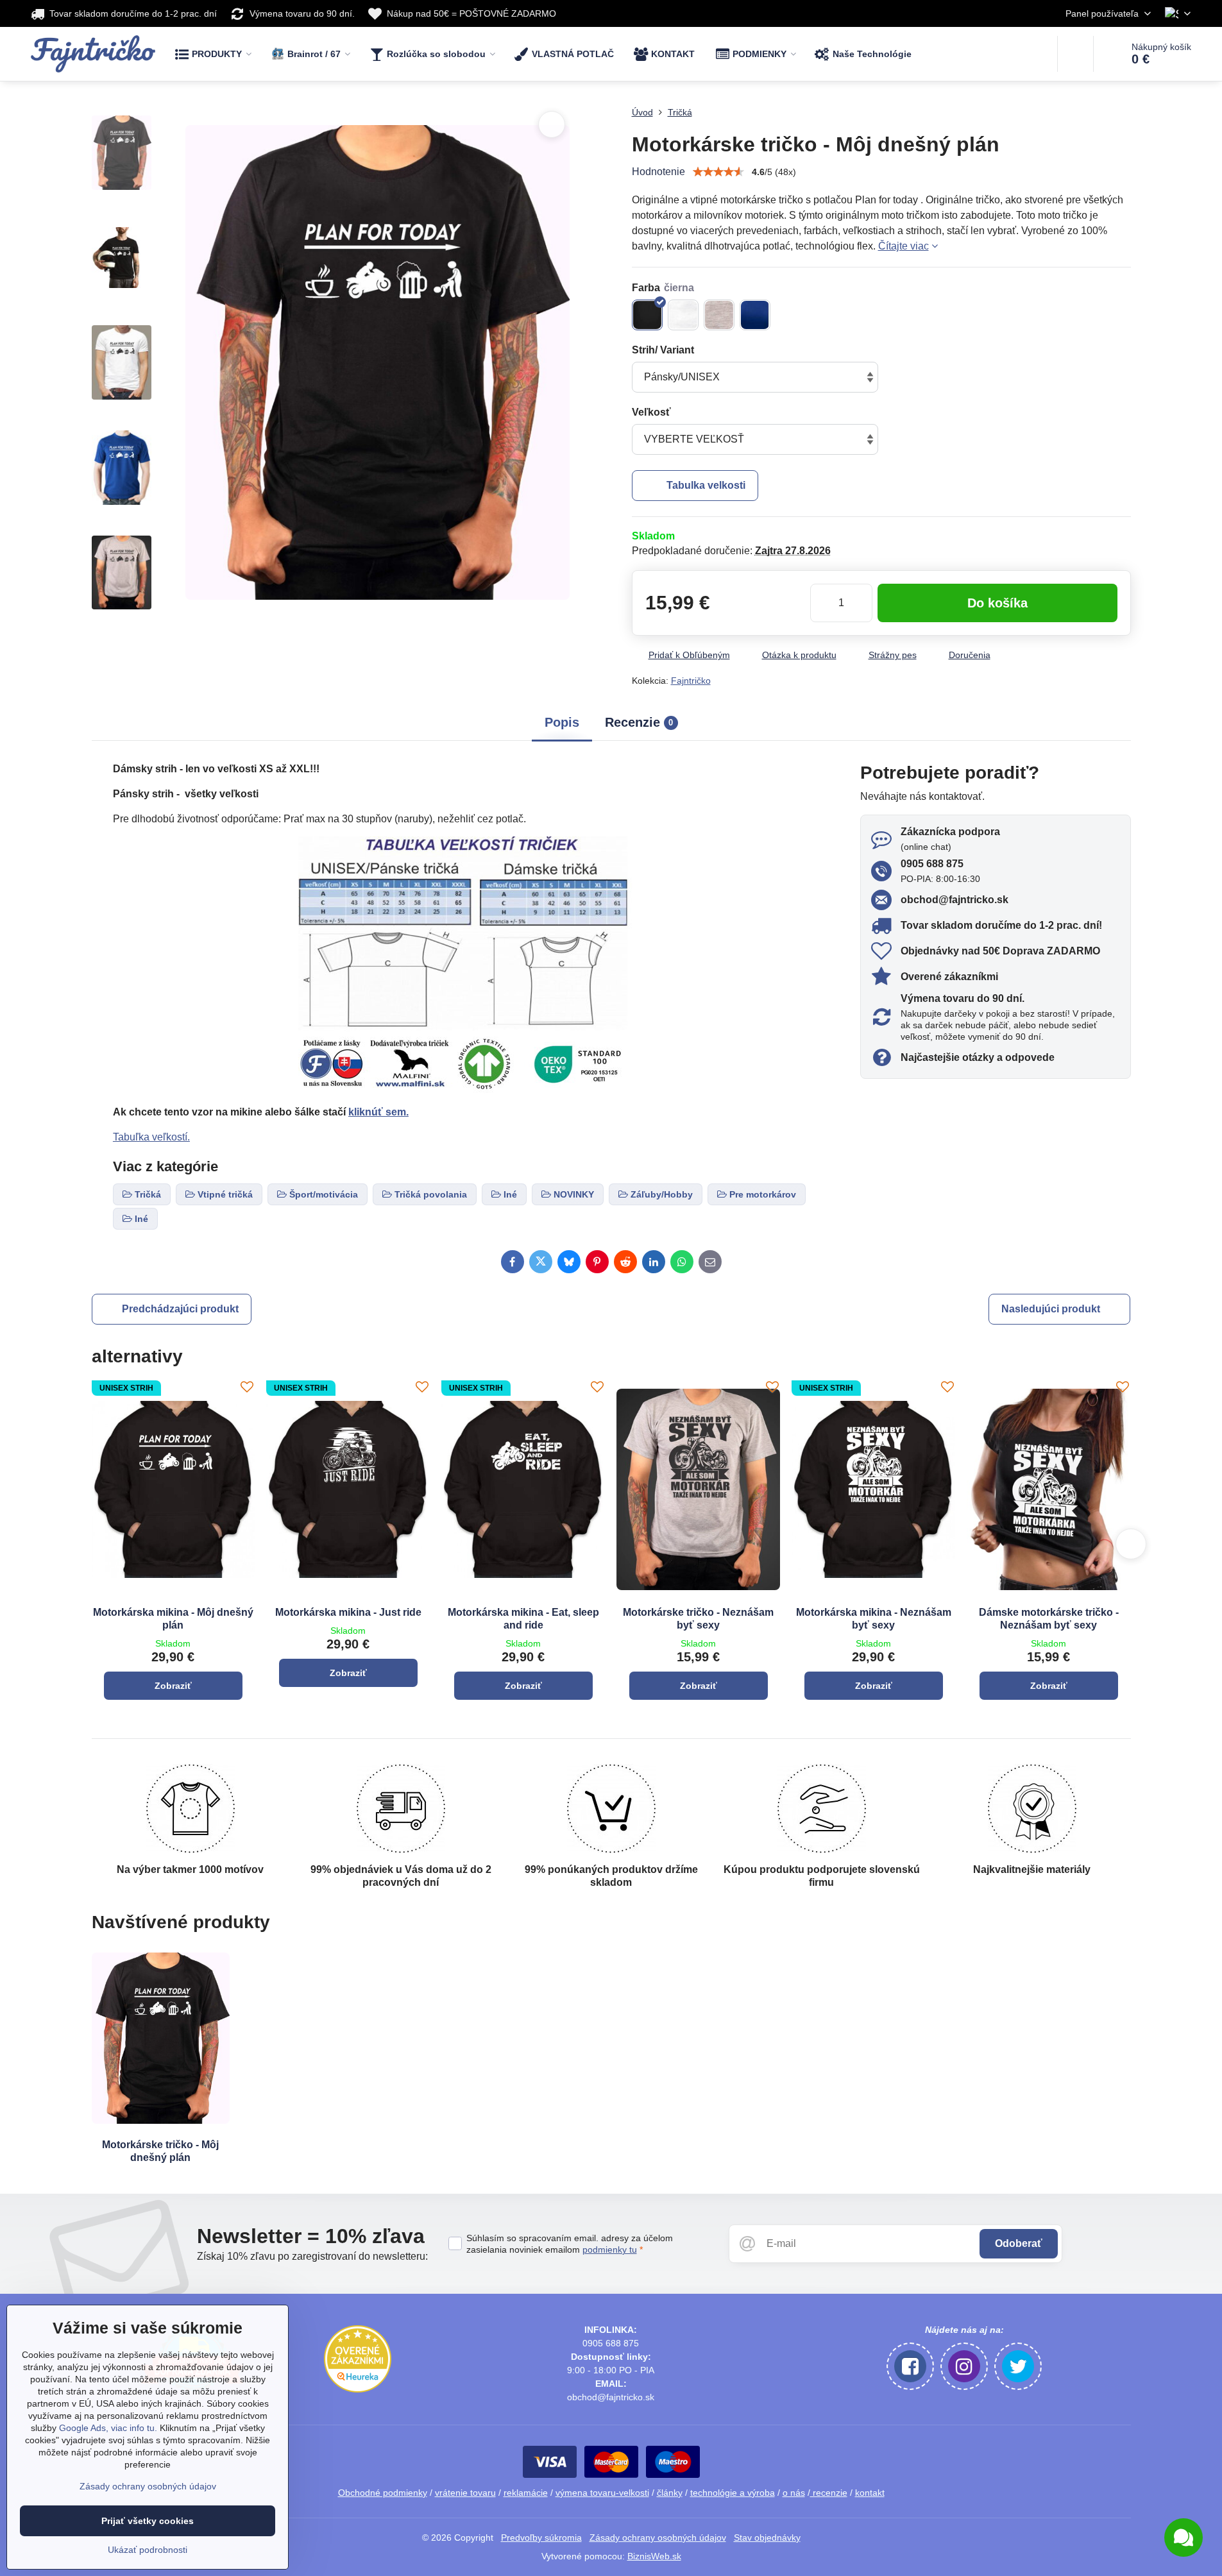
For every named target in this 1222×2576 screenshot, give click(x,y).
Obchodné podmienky (383, 2493)
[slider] (718, 172)
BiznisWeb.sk (654, 2556)
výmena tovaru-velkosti (602, 2493)
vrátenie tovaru (465, 2493)
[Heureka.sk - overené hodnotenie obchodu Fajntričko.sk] (358, 2389)
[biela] (683, 315)
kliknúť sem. (378, 1112)
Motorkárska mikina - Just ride (348, 1612)
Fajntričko (691, 681)
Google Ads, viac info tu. (108, 2428)
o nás (794, 2493)
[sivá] (719, 315)
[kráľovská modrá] (755, 315)
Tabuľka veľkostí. (151, 1137)
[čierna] (647, 315)
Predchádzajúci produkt (180, 1309)
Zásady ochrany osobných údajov (658, 2538)
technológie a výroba (733, 2493)
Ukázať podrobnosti (148, 2550)
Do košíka (997, 603)
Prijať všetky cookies (148, 2521)
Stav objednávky (767, 2538)
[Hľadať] (1075, 54)
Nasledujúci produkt (1051, 1309)
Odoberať (1019, 2243)
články (670, 2493)
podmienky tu (610, 2250)
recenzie (829, 2493)
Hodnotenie (658, 172)
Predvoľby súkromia (541, 2538)
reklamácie (526, 2493)
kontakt (870, 2493)
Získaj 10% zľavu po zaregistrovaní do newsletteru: (312, 2256)
